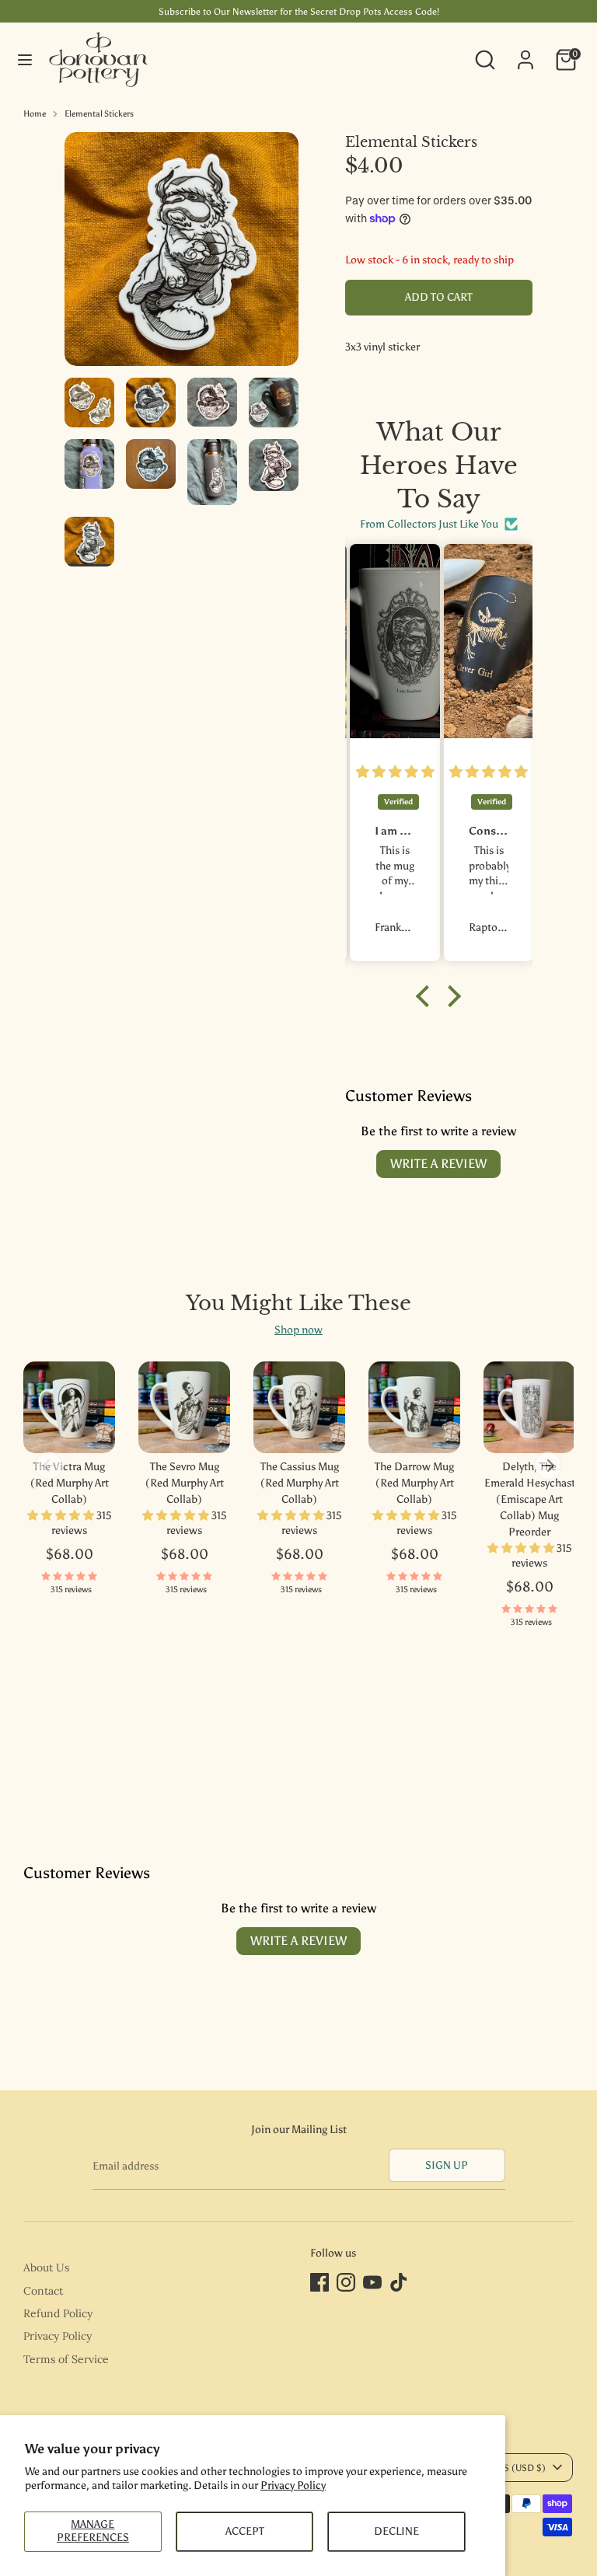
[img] (395, 772)
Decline (396, 2531)
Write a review (438, 1164)
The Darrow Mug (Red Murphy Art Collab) (414, 1483)
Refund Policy (58, 2313)
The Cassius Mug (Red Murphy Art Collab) (300, 1483)
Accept (245, 2531)
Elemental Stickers (99, 114)
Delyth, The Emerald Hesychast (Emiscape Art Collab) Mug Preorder (530, 1499)
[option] (182, 255)
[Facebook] (319, 2282)
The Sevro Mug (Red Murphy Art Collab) (185, 1483)
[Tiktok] (399, 2282)
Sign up (447, 2165)
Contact (43, 2291)
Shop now (298, 1330)
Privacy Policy (293, 2485)
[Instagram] (346, 2282)
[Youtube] (372, 2282)
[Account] (525, 52)
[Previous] (49, 1466)
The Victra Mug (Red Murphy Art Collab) (70, 1483)
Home (35, 114)
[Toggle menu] (25, 59)
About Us (46, 2268)
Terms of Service (66, 2359)
